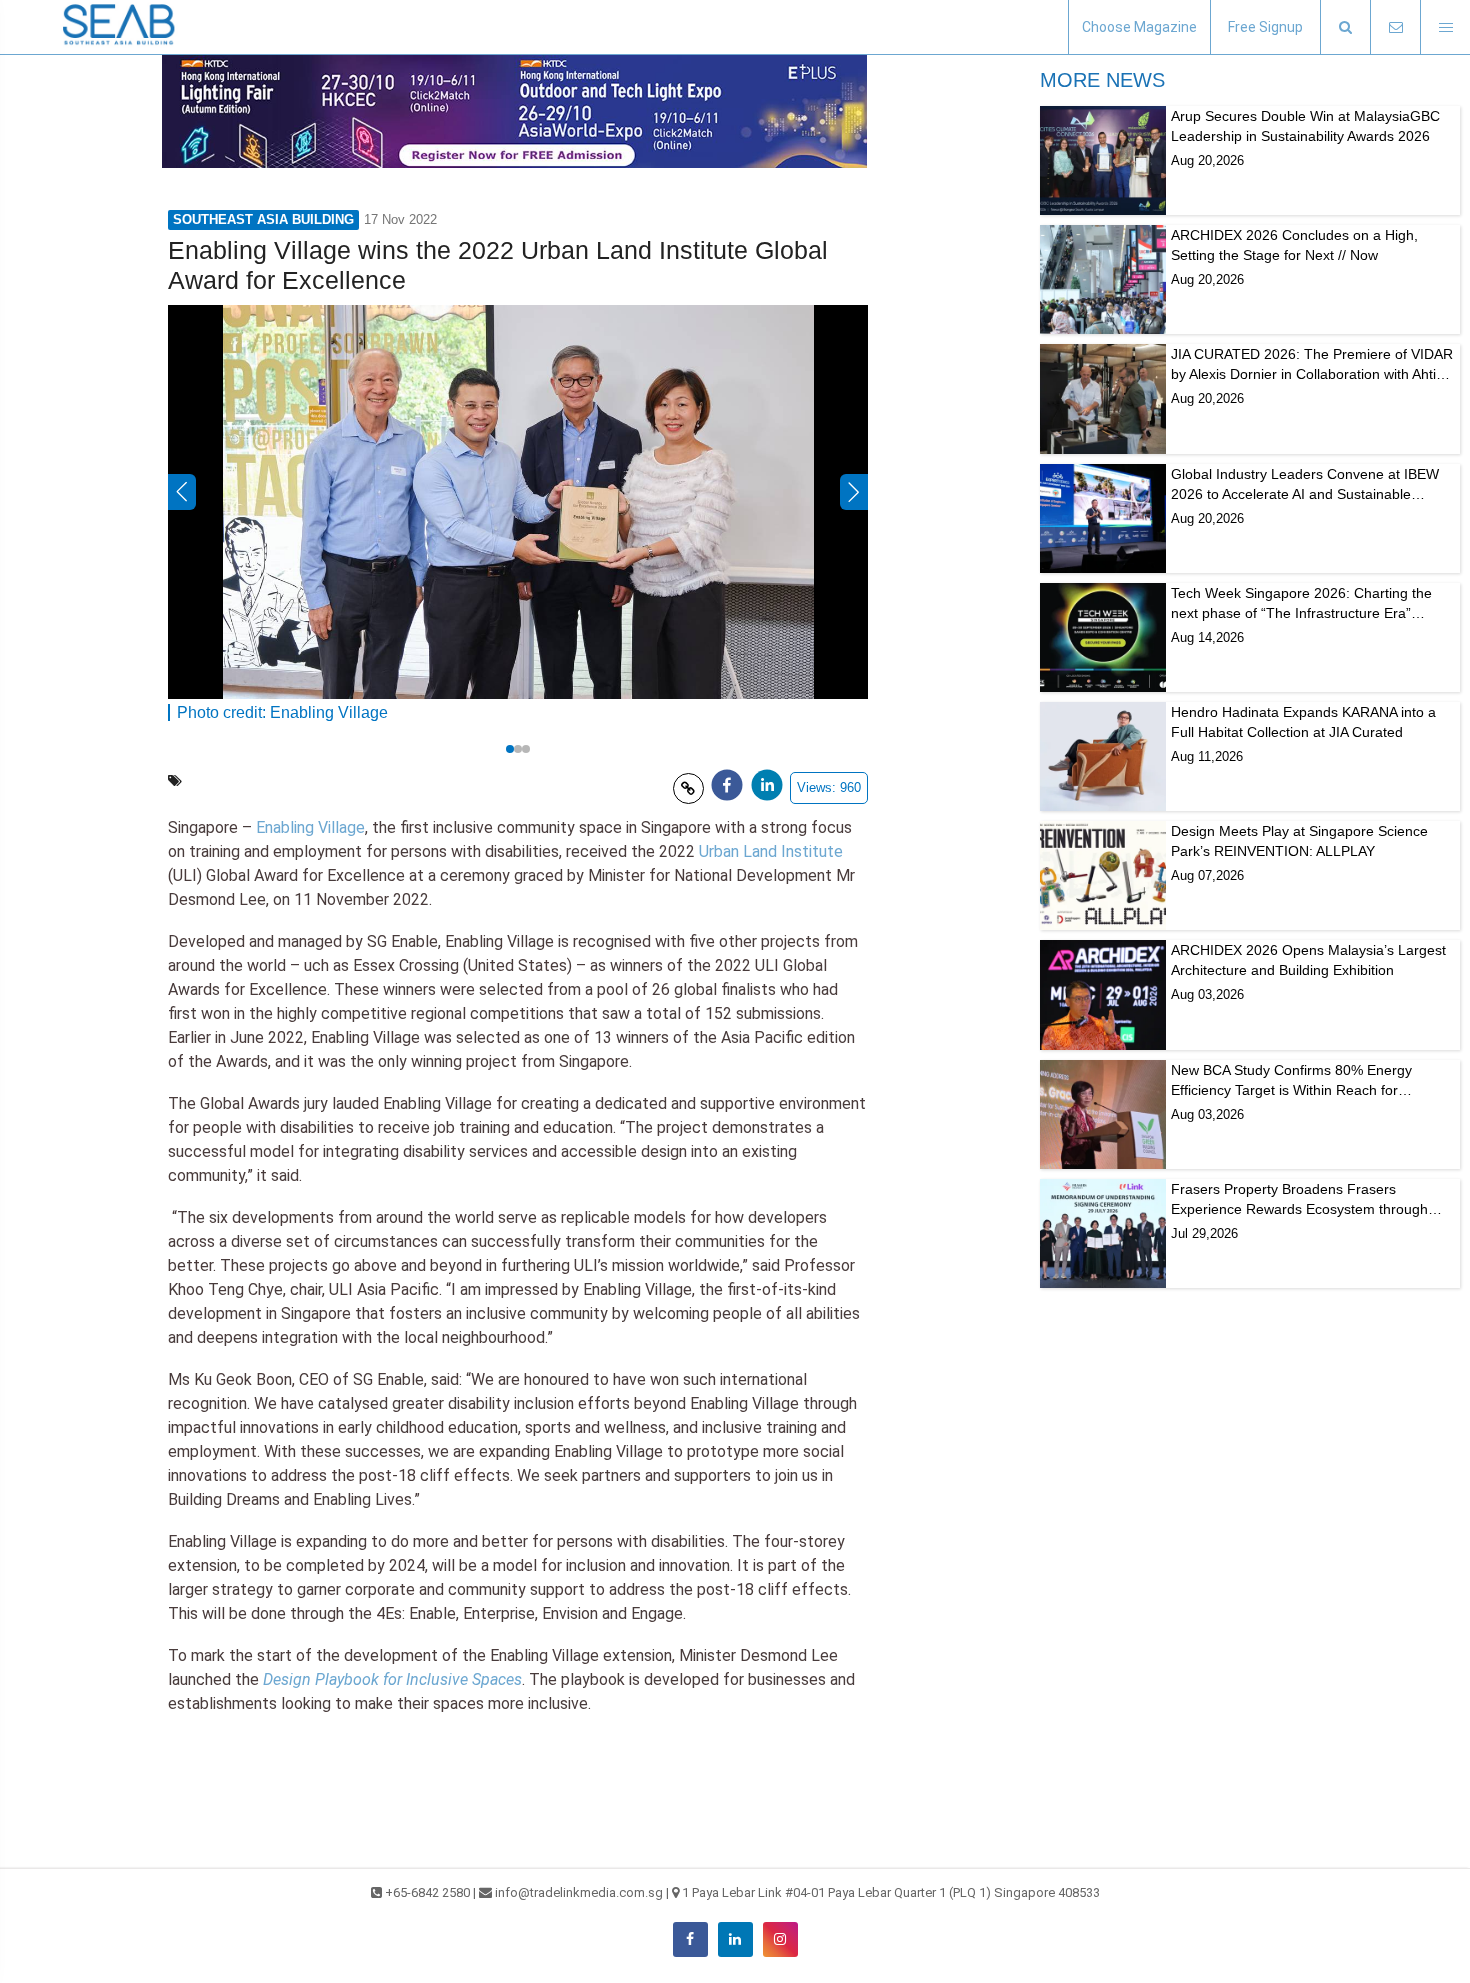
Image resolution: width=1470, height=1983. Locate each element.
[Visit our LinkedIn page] (735, 1939)
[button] (1345, 27)
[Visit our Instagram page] (780, 1939)
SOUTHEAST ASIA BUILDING (263, 219)
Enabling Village (310, 827)
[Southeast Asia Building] (120, 27)
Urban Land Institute (771, 851)
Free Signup (1265, 27)
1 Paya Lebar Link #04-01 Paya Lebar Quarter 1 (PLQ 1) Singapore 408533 (891, 1892)
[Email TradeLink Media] (1395, 27)
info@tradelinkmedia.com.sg (579, 1892)
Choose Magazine (1139, 27)
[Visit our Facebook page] (690, 1939)
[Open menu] (1445, 27)
